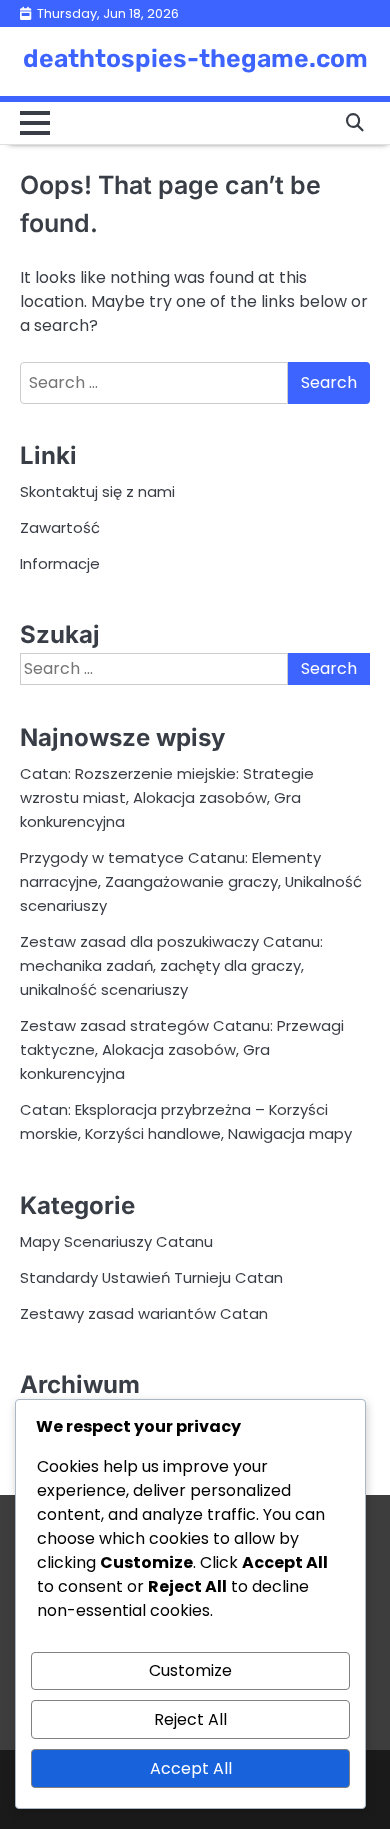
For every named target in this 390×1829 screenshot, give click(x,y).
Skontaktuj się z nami (97, 491)
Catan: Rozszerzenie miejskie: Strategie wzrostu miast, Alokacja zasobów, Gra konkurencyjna (167, 797)
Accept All (191, 1768)
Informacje (60, 563)
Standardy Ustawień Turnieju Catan (151, 1277)
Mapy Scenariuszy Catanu (116, 1241)
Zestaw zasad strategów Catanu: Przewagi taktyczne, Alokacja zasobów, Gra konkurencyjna (182, 1049)
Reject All (190, 1719)
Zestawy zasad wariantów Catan (144, 1313)
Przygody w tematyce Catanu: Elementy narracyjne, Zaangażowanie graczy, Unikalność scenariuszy (191, 881)
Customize (190, 1670)
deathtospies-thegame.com (195, 58)
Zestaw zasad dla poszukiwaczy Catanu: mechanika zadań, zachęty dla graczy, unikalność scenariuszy (171, 965)
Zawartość (60, 527)
